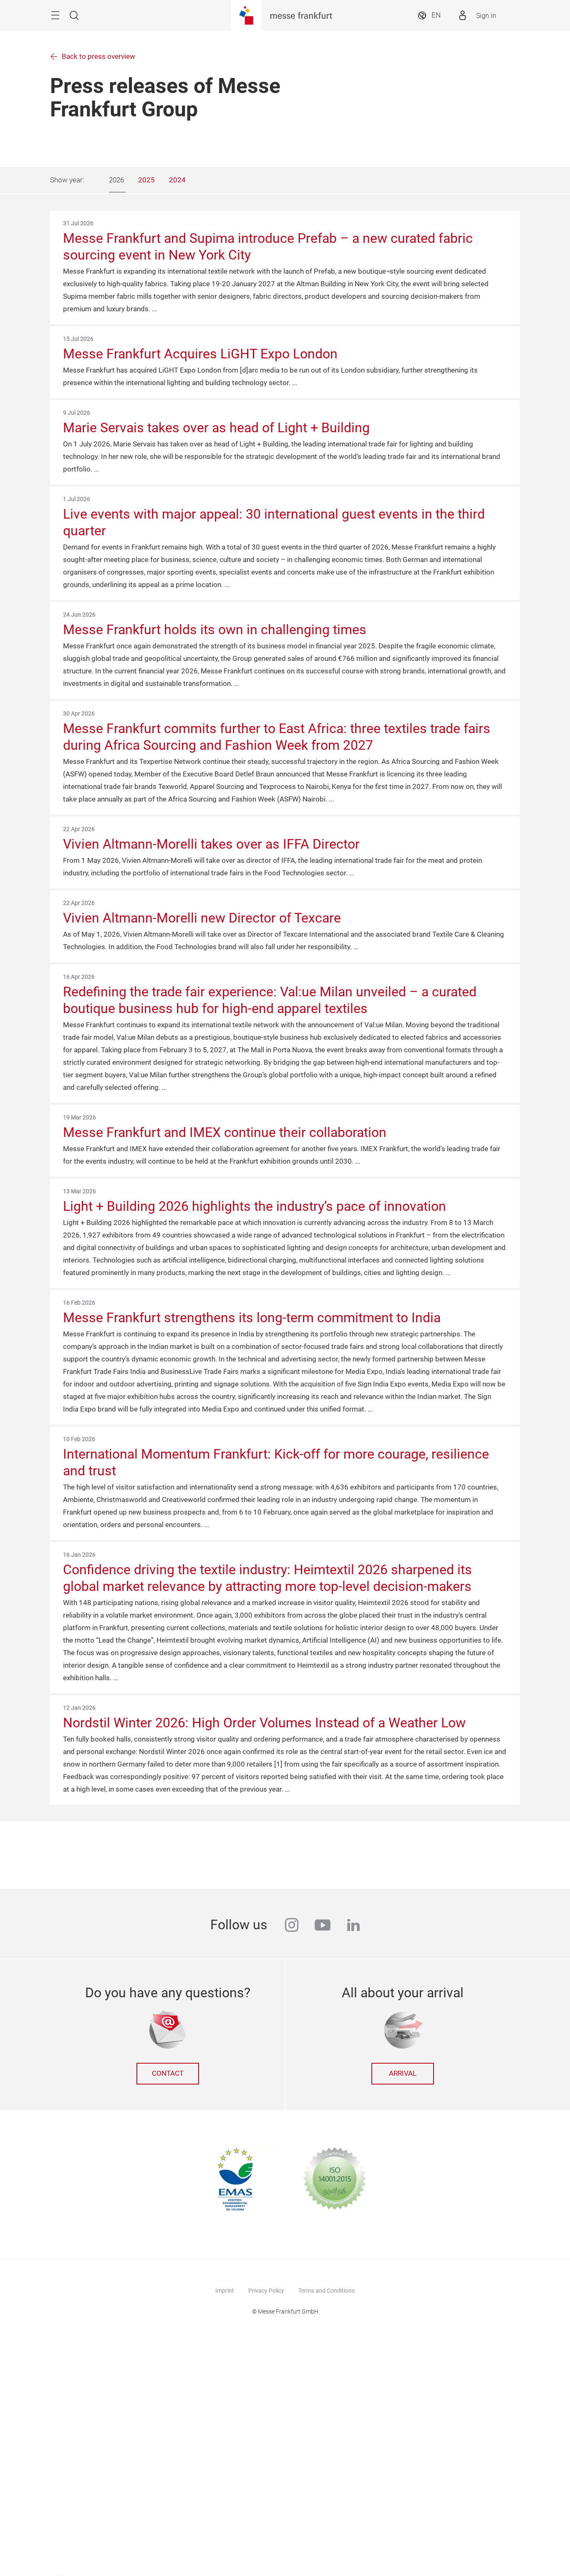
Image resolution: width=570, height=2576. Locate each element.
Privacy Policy (266, 2291)
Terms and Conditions (327, 2291)
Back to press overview (98, 57)
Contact (168, 2073)
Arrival (403, 2073)
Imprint (225, 2291)
